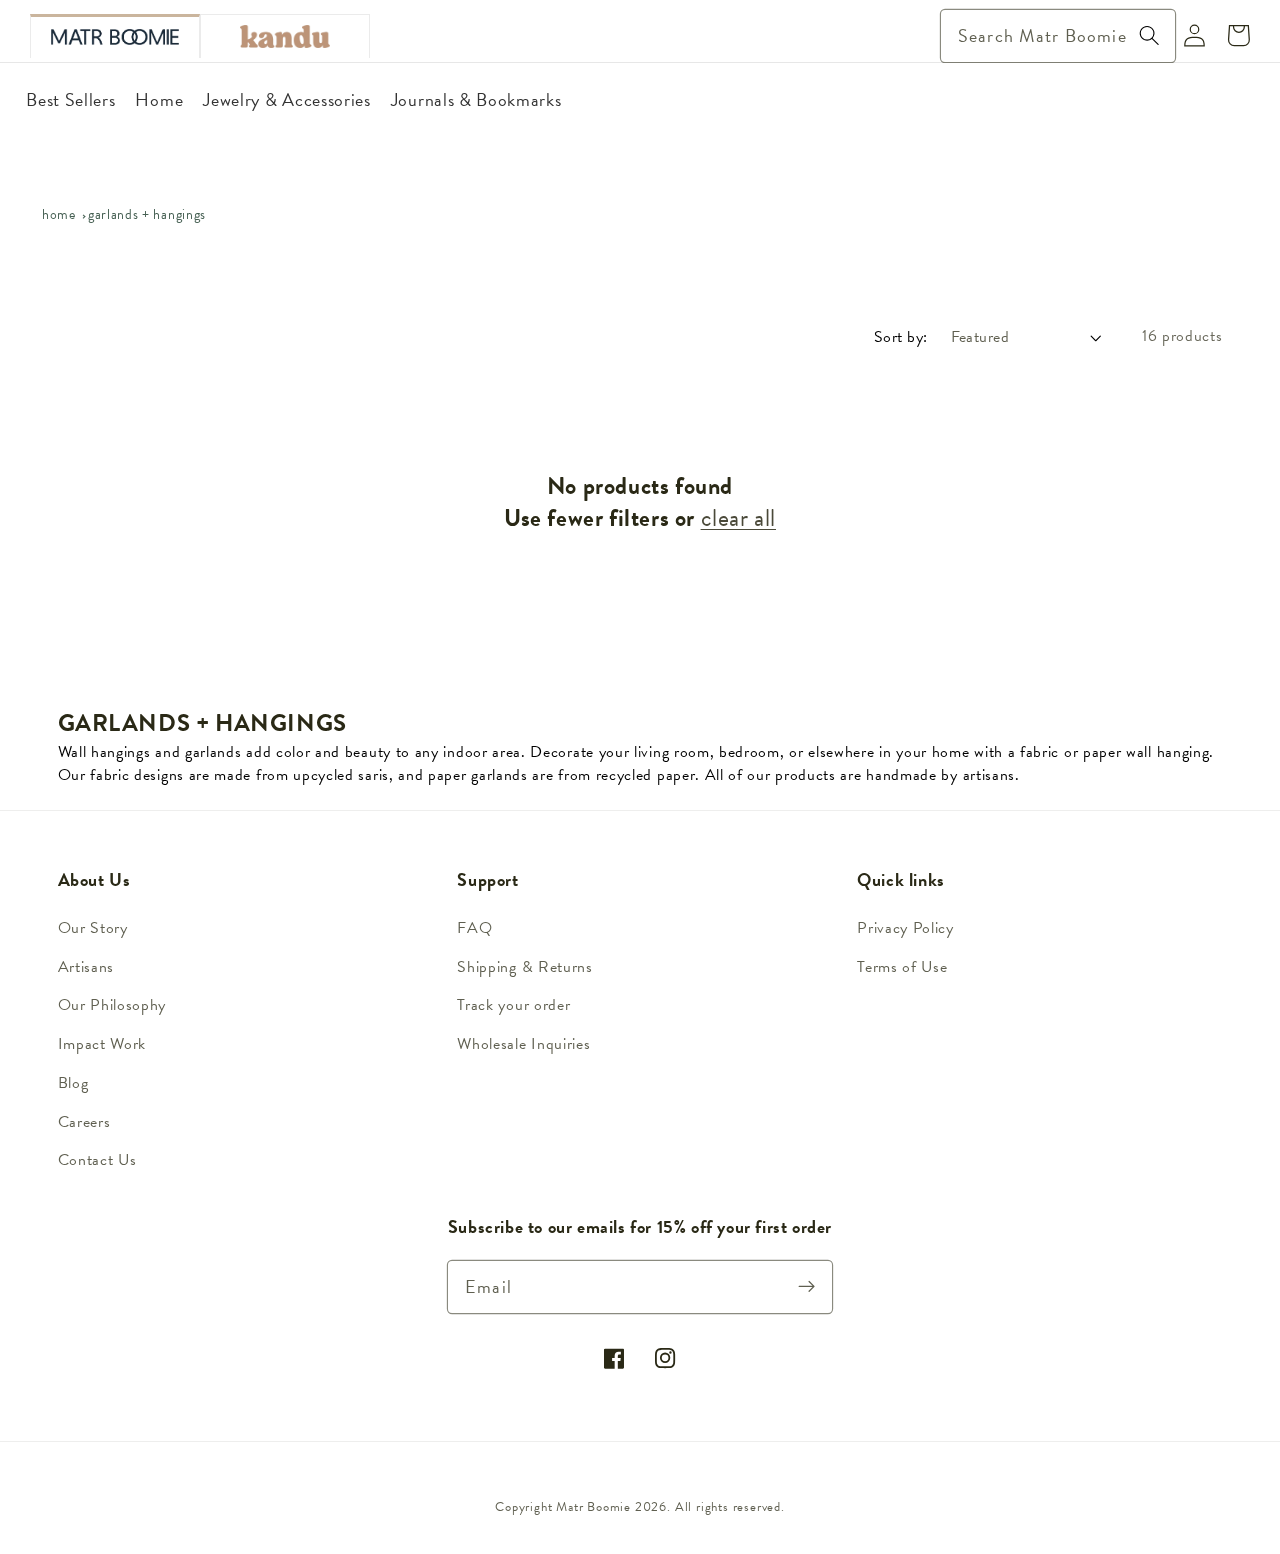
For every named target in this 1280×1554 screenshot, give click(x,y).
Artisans (86, 967)
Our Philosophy (112, 1005)
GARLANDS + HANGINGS (147, 214)
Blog (73, 1083)
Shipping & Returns (524, 967)
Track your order (513, 1005)
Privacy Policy (905, 928)
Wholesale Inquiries (523, 1044)
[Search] (1149, 35)
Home (59, 214)
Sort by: (901, 337)
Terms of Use (902, 967)
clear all (738, 518)
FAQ (474, 928)
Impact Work (102, 1044)
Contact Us (97, 1160)
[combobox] (1058, 36)
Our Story (93, 928)
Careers (84, 1122)
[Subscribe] (807, 1286)
